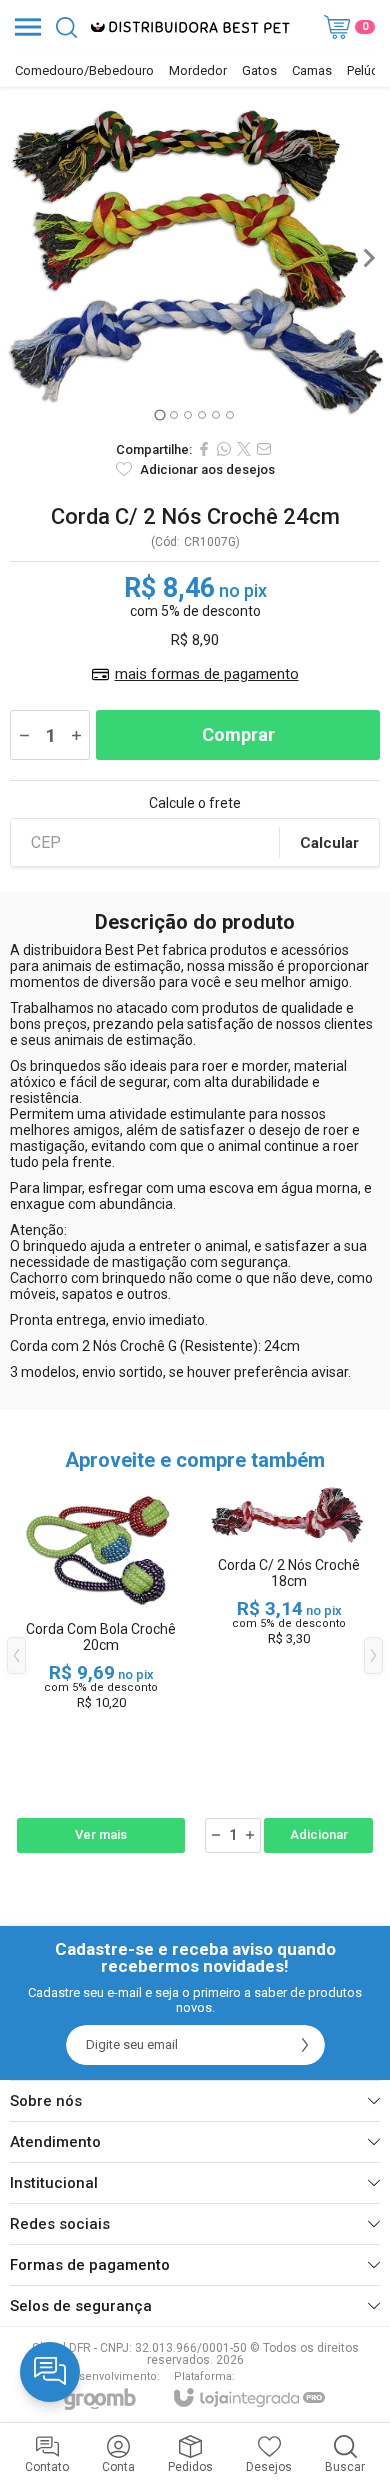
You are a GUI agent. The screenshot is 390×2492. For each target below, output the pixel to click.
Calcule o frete (195, 803)
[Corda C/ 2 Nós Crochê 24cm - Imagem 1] (195, 258)
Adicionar (319, 1834)
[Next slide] (368, 258)
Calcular (329, 843)
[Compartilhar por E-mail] (264, 449)
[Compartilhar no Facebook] (204, 449)
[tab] (159, 415)
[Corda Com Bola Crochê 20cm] (101, 1669)
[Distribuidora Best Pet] (190, 27)
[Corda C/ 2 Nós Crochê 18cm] (289, 1669)
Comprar (238, 734)
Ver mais (101, 1834)
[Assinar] (305, 2045)
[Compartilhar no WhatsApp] (224, 449)
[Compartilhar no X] (244, 449)
